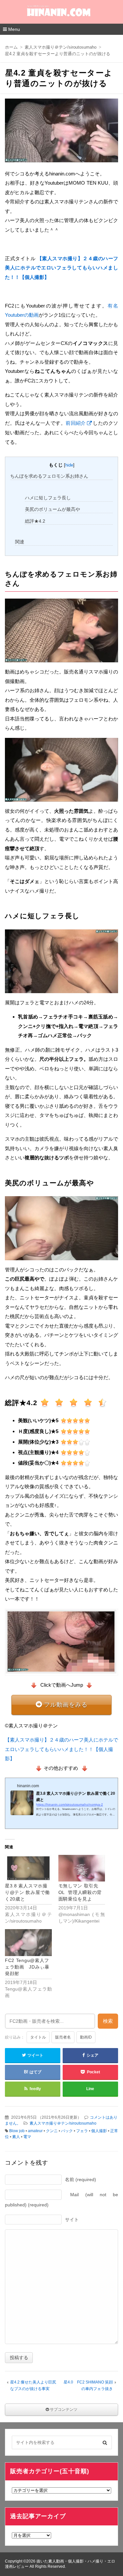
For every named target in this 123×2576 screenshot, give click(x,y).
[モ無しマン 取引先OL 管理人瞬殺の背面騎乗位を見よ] (82, 1868)
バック (67, 2131)
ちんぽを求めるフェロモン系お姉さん (49, 476)
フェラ (82, 2131)
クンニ (52, 2131)
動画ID (86, 2037)
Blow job (17, 2131)
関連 (20, 542)
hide (69, 465)
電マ (27, 2137)
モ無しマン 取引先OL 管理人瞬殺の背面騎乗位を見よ (80, 1892)
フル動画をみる (66, 1705)
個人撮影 (99, 2131)
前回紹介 (76, 423)
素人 (16, 2137)
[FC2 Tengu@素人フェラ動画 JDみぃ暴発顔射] (28, 1942)
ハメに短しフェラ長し (48, 498)
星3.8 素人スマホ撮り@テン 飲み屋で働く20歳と (27, 1892)
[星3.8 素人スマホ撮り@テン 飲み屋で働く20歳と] (28, 1868)
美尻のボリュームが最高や (52, 509)
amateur (35, 2131)
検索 (108, 2021)
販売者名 (63, 2037)
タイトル (38, 2037)
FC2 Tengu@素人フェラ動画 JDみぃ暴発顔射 (27, 1967)
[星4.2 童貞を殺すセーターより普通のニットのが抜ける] (61, 132)
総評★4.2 (35, 521)
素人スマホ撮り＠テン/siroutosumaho (63, 2123)
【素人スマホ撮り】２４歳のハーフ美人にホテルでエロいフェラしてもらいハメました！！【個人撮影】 (61, 1749)
